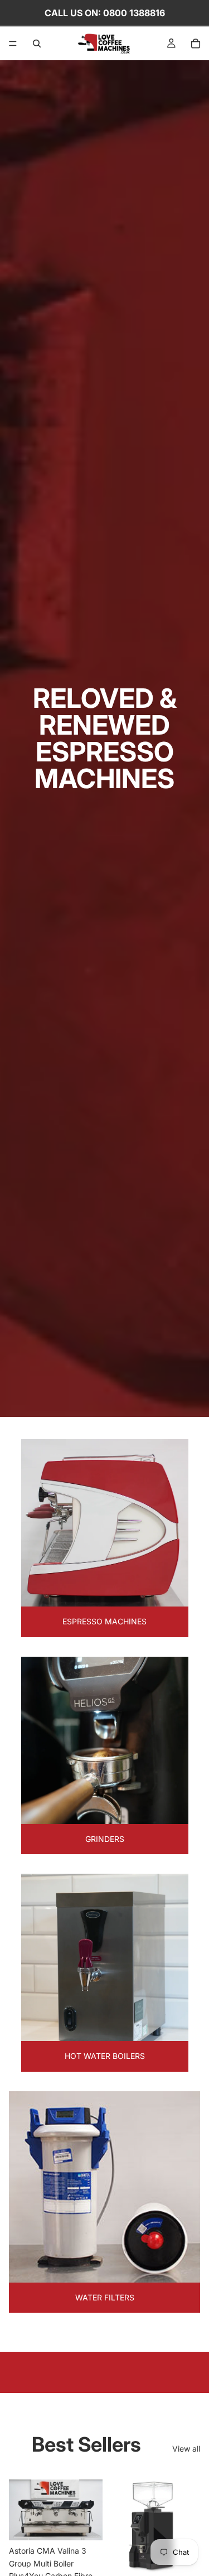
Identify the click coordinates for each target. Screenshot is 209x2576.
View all (186, 2449)
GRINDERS (105, 1839)
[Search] (37, 44)
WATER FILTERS (105, 2297)
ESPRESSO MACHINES (104, 1621)
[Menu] (13, 44)
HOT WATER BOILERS (105, 2056)
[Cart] (196, 44)
